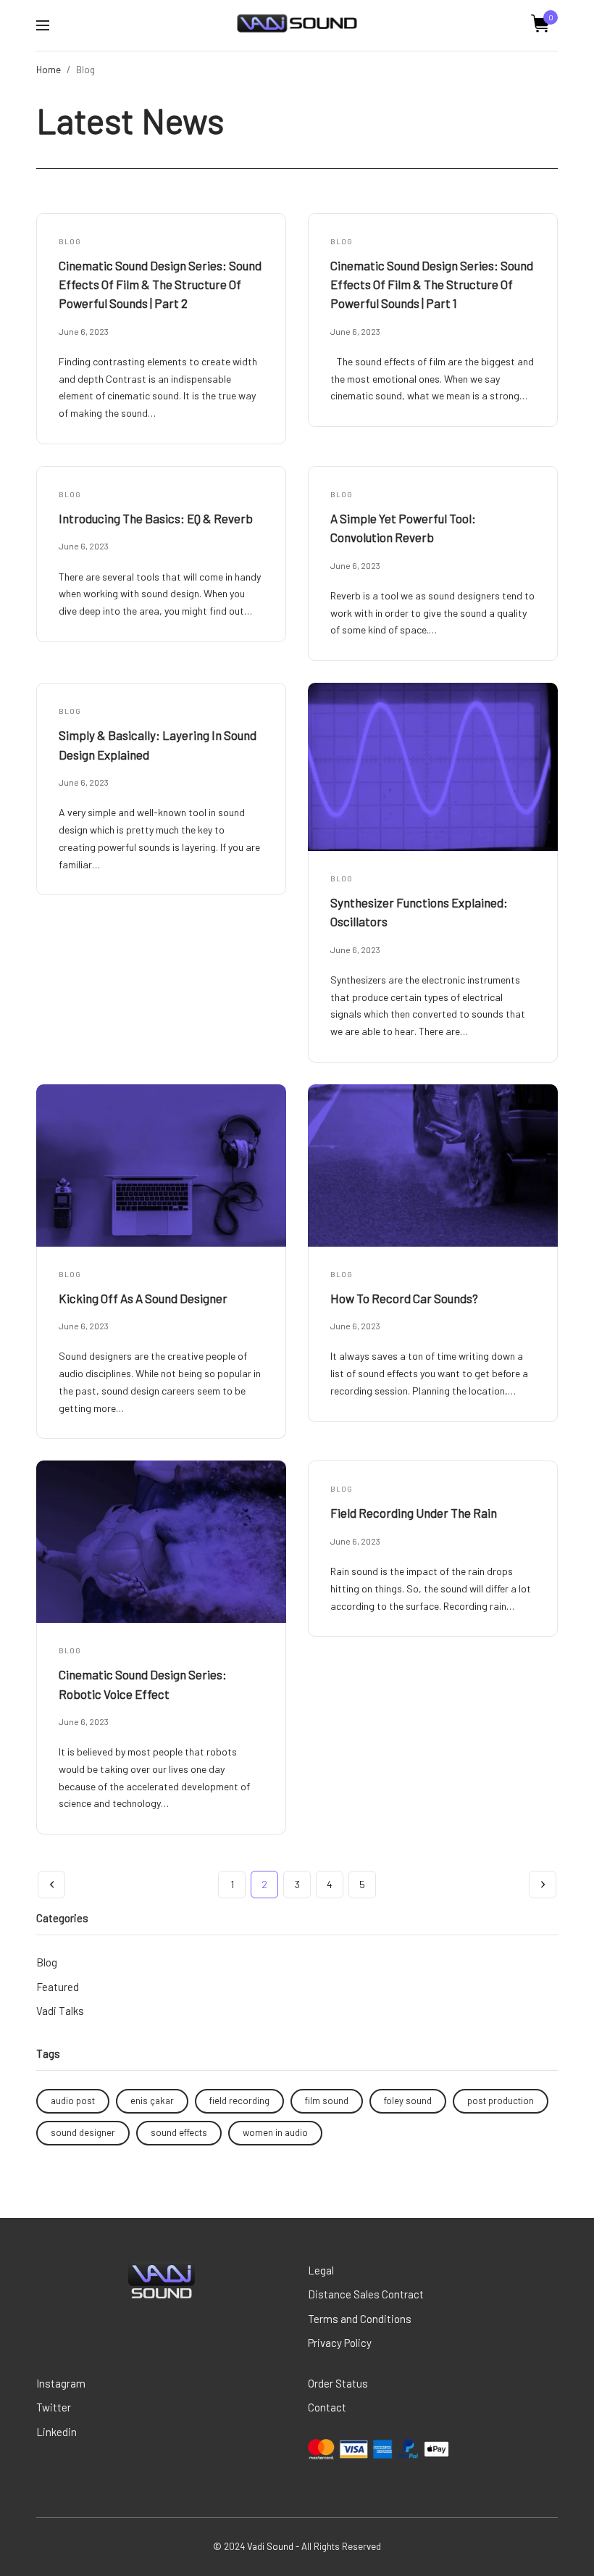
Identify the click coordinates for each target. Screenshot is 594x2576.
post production (501, 2101)
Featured (58, 1987)
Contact (327, 2407)
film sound (327, 2101)
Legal (321, 2270)
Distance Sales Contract (366, 2294)
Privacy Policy (340, 2343)
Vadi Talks (60, 2011)
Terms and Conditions (360, 2319)
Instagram (61, 2383)
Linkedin (57, 2432)
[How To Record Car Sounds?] (433, 1166)
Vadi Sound (270, 2546)
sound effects (179, 2132)
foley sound (408, 2101)
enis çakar (152, 2101)
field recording (239, 2101)
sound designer (83, 2132)
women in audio (275, 2132)
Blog (70, 241)
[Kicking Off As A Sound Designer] (161, 1166)
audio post (73, 2101)
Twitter (54, 2407)
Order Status (338, 2383)
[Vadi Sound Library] (297, 24)
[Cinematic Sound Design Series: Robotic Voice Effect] (161, 1542)
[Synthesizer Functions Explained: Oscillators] (433, 767)
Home (49, 70)
